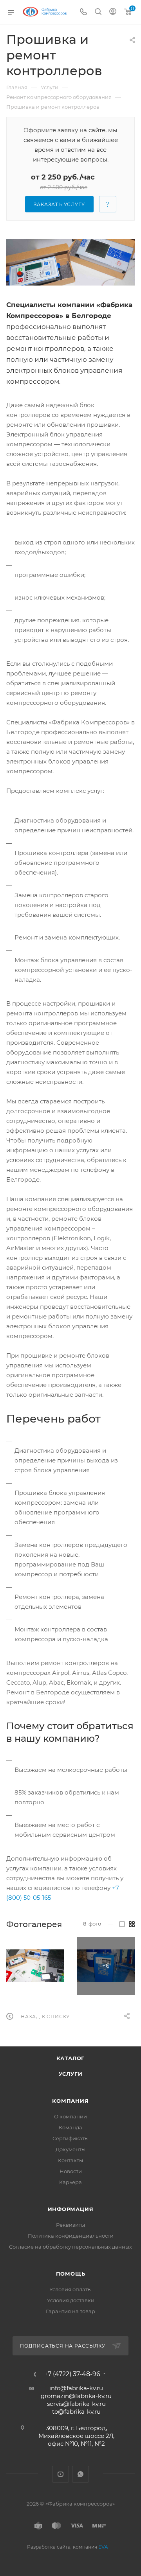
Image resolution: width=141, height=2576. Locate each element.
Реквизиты (70, 2225)
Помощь (71, 2274)
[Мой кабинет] (113, 12)
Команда (70, 2127)
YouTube (61, 2474)
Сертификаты (70, 2138)
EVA (103, 2547)
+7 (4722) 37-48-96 (72, 2374)
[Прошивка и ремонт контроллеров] (70, 262)
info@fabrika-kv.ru (76, 2388)
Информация (71, 2209)
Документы (70, 2149)
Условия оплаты (70, 2289)
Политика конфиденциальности (71, 2236)
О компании (70, 2116)
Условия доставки (71, 2300)
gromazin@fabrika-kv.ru (76, 2396)
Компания (70, 2101)
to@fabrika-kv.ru (76, 2412)
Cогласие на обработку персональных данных (70, 2247)
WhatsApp (80, 2474)
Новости (71, 2171)
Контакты (70, 2160)
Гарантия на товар (70, 2311)
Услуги (71, 2074)
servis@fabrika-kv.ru (76, 2404)
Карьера (70, 2182)
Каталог (71, 2058)
